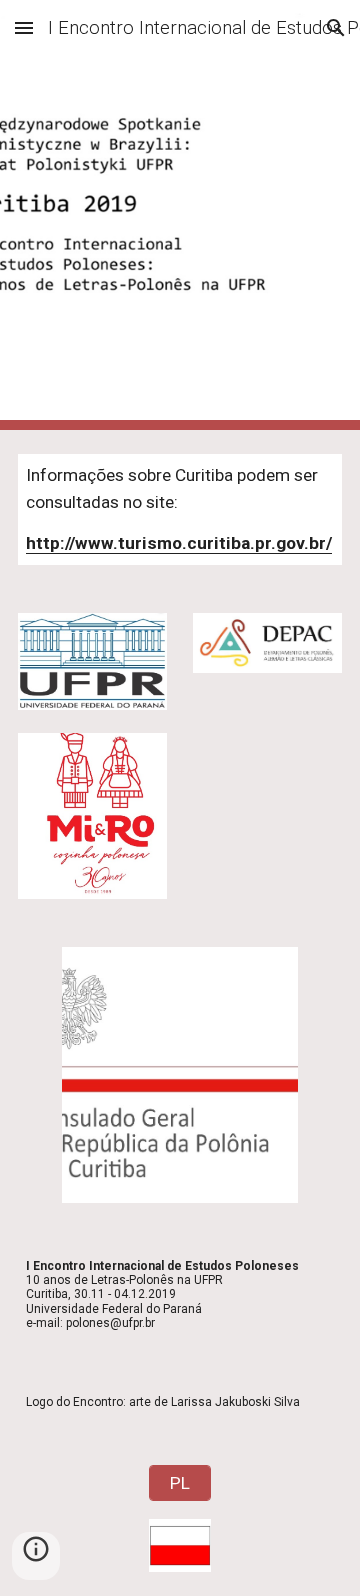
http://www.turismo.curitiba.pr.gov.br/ (179, 543)
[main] (180, 509)
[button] (24, 27)
